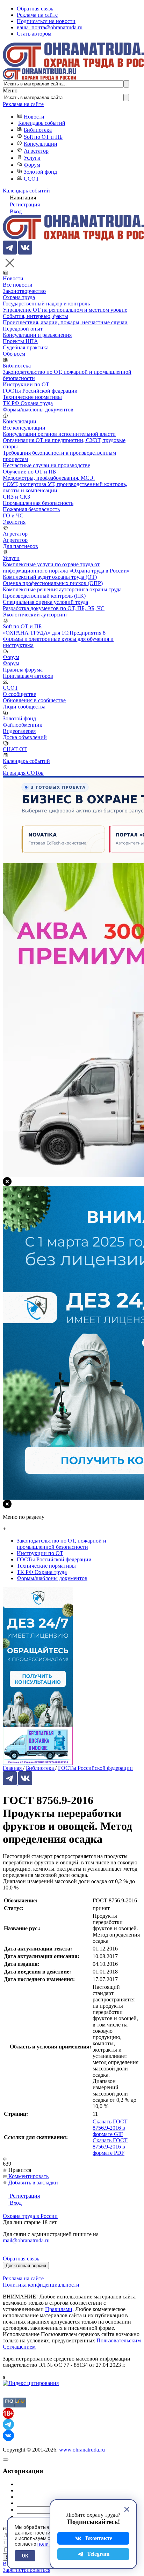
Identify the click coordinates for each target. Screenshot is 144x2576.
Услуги (32, 158)
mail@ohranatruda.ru (26, 2240)
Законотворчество (24, 291)
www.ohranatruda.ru (82, 2450)
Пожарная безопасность (31, 509)
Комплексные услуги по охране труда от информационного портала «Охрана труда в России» (66, 567)
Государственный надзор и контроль (46, 304)
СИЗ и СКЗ (16, 497)
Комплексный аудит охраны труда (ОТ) (50, 577)
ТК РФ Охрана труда (28, 403)
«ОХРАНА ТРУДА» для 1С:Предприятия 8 (54, 633)
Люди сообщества (24, 707)
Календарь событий (42, 123)
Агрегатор (36, 151)
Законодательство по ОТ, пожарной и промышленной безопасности (62, 1544)
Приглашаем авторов (28, 676)
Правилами (59, 2309)
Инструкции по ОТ (26, 384)
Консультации (41, 144)
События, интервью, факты (35, 316)
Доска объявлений (25, 737)
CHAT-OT (15, 749)
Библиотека (38, 130)
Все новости (18, 285)
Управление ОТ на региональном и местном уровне (65, 310)
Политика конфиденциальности (41, 2285)
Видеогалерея (19, 731)
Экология (14, 522)
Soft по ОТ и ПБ (43, 137)
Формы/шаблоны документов (38, 410)
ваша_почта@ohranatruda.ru (50, 27)
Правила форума (23, 670)
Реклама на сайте (37, 15)
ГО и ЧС (13, 516)
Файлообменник (23, 725)
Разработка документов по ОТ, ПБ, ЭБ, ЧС (54, 608)
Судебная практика (26, 347)
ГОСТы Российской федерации (40, 391)
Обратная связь (35, 9)
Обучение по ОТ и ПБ (29, 472)
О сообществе (19, 694)
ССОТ (31, 179)
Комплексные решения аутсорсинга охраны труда (62, 589)
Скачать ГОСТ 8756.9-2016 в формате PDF (110, 2147)
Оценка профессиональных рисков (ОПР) (53, 583)
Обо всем (14, 354)
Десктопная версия (26, 2266)
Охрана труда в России (30, 2216)
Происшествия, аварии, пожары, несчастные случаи (65, 322)
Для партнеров (20, 546)
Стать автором (34, 34)
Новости (34, 117)
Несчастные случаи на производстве (46, 465)
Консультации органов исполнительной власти (59, 434)
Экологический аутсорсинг (35, 615)
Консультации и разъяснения (37, 335)
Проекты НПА (20, 341)
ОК (25, 2556)
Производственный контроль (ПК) (44, 596)
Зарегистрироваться (27, 2570)
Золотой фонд (40, 172)
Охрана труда (19, 297)
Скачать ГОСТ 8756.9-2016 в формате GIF (110, 2128)
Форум (32, 165)
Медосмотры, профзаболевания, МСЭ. (49, 478)
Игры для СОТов (23, 773)
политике (48, 2544)
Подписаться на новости (46, 21)
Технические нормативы (32, 397)
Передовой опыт (23, 329)
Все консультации (24, 428)
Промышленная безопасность (38, 503)
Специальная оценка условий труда (45, 602)
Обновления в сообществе (34, 700)
